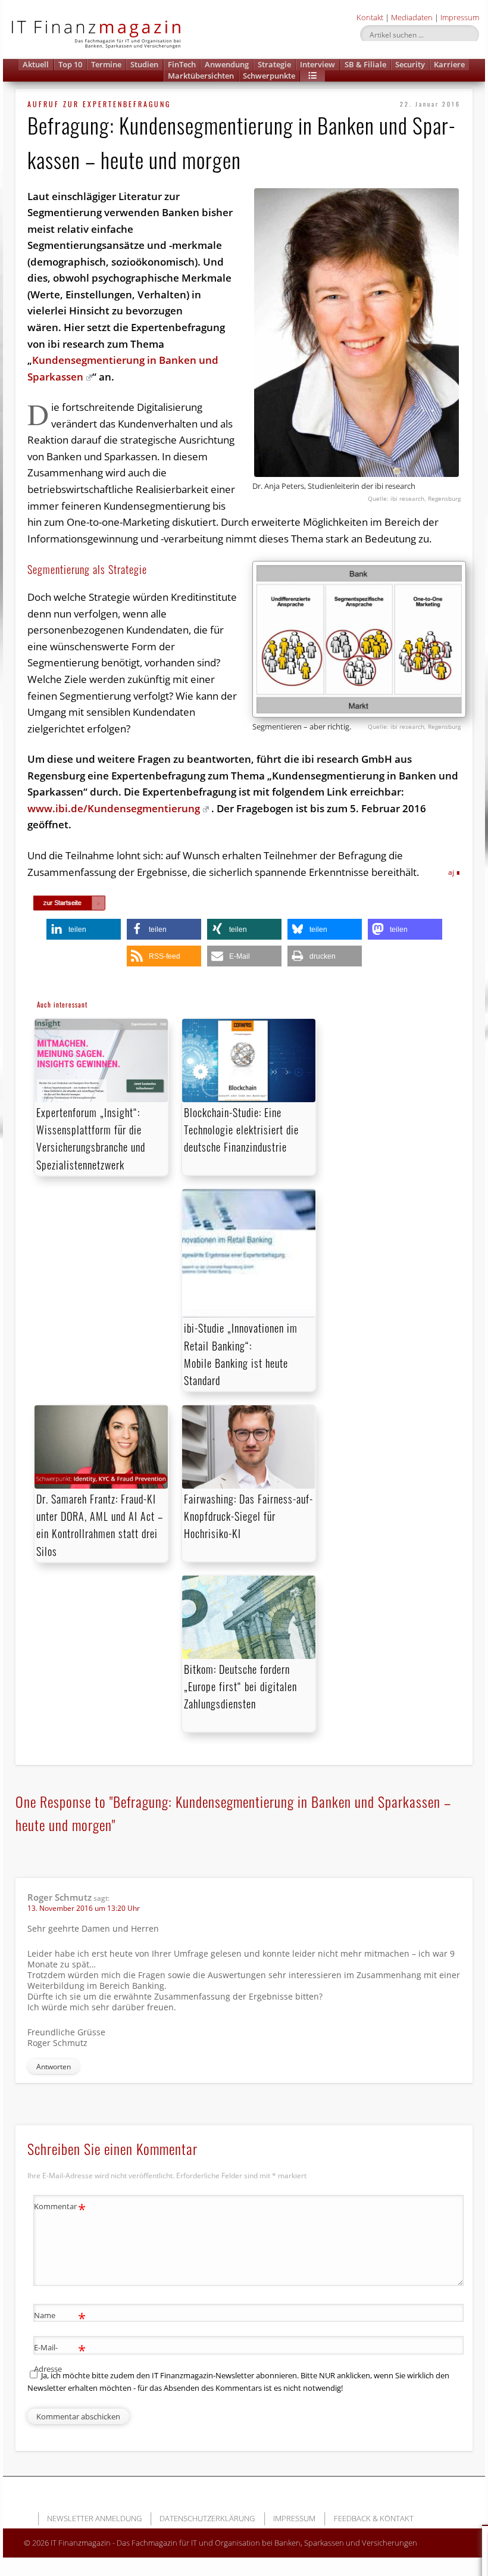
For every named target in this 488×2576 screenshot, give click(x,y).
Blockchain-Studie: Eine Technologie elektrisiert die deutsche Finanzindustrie (241, 1130)
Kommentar (60, 2208)
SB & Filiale (365, 64)
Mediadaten (412, 17)
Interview (317, 64)
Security (410, 64)
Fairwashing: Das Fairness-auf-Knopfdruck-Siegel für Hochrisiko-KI (248, 1516)
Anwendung (227, 64)
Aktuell (36, 64)
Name (60, 2317)
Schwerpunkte (269, 76)
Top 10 (70, 64)
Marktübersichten (201, 76)
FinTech (182, 64)
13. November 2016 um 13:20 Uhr (84, 1908)
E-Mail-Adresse (60, 2357)
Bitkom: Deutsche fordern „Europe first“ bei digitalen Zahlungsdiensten (240, 1686)
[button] (312, 76)
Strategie (274, 64)
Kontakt (370, 17)
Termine (106, 64)
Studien (144, 64)
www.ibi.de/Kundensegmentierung (114, 808)
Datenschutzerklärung (207, 2518)
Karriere (449, 64)
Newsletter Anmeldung (94, 2518)
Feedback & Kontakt (374, 2518)
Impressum (460, 17)
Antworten (54, 2067)
